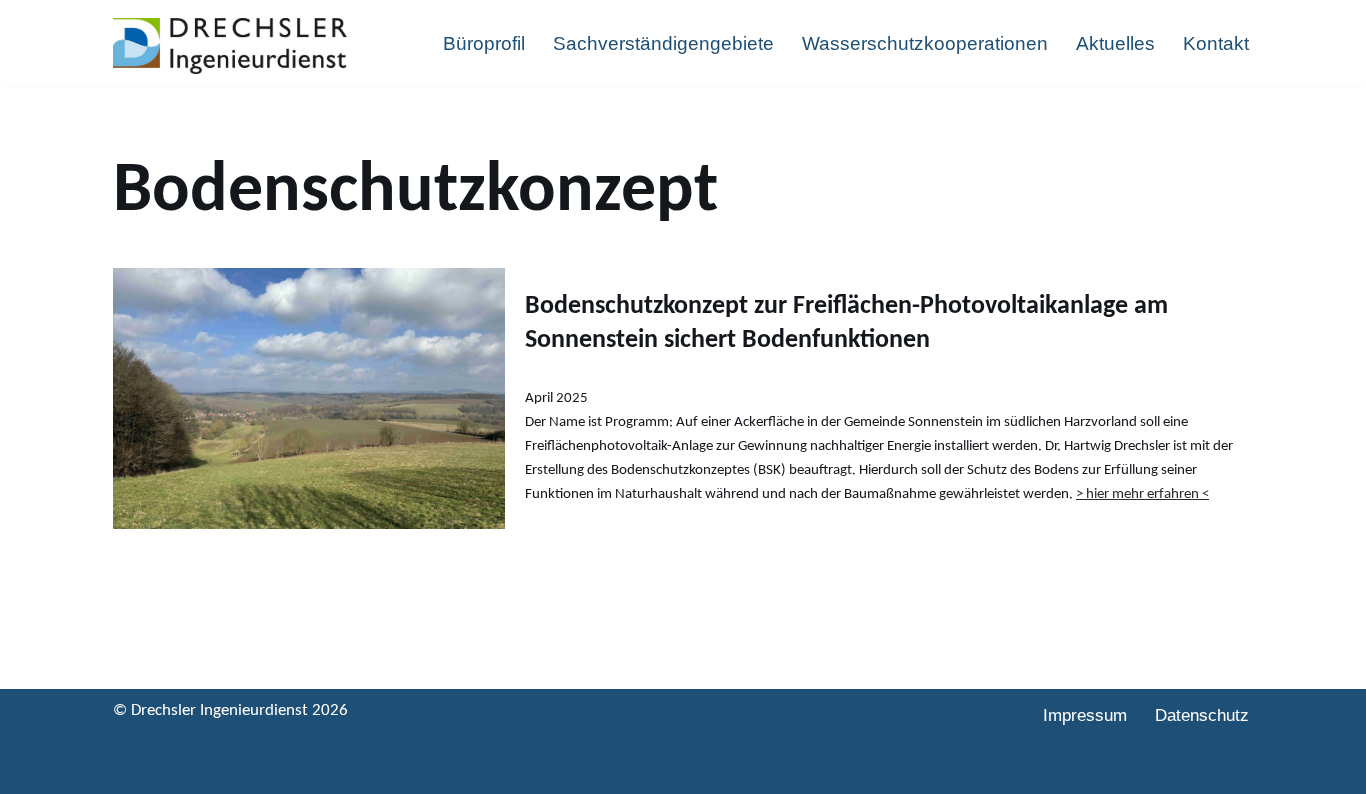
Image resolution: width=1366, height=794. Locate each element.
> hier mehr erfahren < (1142, 494)
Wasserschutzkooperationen (925, 43)
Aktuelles (1115, 43)
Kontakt (1216, 43)
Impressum (1085, 715)
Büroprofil (484, 43)
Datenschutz (1202, 715)
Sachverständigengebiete (663, 43)
